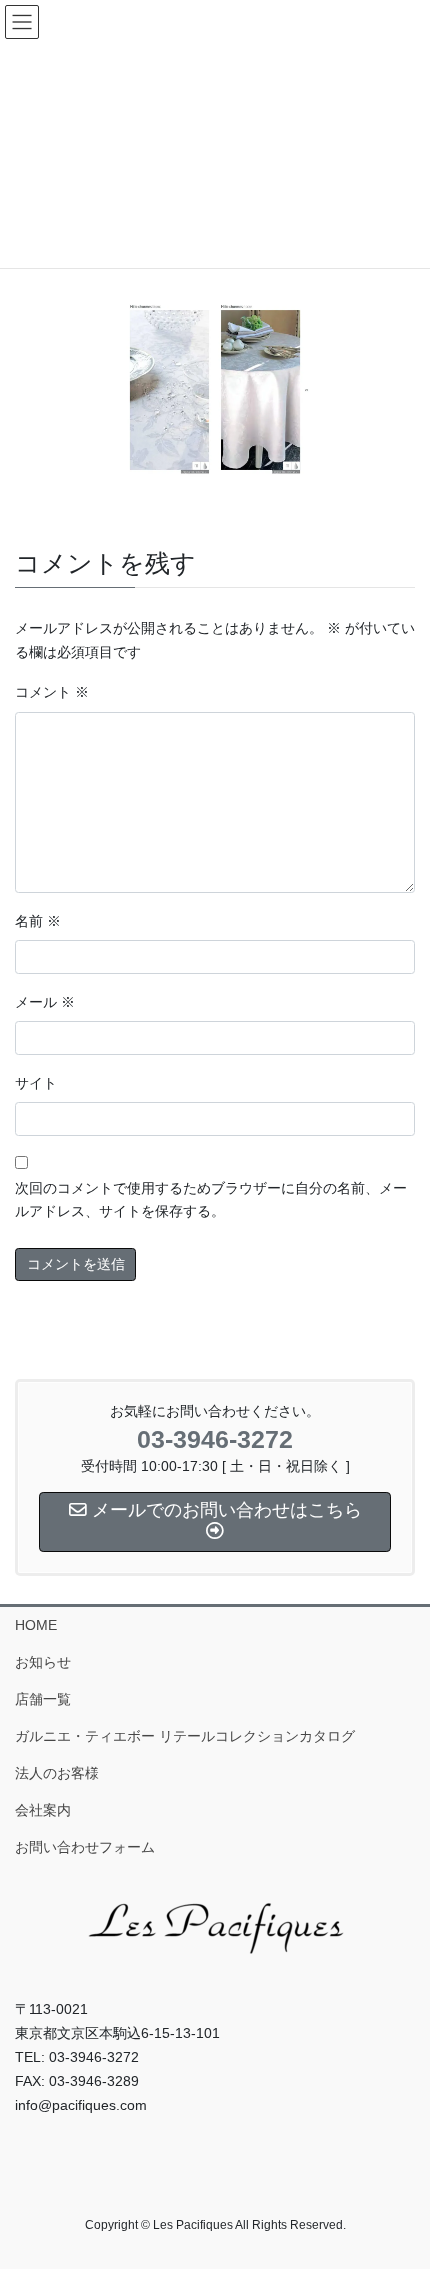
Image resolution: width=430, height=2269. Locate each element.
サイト (36, 1083)
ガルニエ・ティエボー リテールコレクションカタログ (185, 1736)
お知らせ (43, 1662)
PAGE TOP (399, 2183)
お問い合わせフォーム (85, 1847)
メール (45, 1002)
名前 (38, 921)
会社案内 (43, 1810)
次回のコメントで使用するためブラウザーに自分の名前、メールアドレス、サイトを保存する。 (211, 1200)
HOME (36, 1625)
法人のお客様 (57, 1773)
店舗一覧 (43, 1699)
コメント (52, 692)
